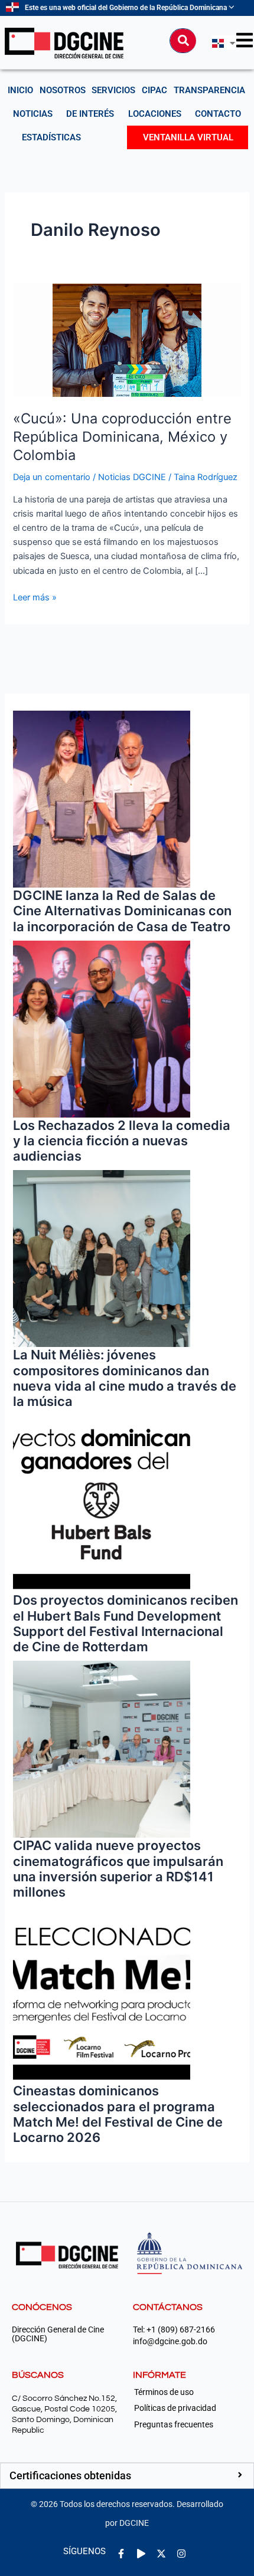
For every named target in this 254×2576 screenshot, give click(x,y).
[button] (127, 2476)
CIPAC (154, 90)
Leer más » (35, 597)
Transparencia (209, 90)
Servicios (113, 90)
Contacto (218, 114)
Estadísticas (51, 137)
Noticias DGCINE (132, 477)
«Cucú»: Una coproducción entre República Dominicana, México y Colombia (122, 437)
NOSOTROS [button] (63, 90)
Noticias (33, 114)
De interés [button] (90, 114)
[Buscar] (183, 41)
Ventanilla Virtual (188, 137)
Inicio (20, 90)
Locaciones (155, 114)
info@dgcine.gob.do (170, 2342)
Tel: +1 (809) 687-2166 (174, 2330)
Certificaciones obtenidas (70, 2475)
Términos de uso (164, 2392)
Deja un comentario (52, 477)
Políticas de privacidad (175, 2408)
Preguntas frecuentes (174, 2424)
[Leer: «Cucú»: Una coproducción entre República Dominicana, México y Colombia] (127, 340)
